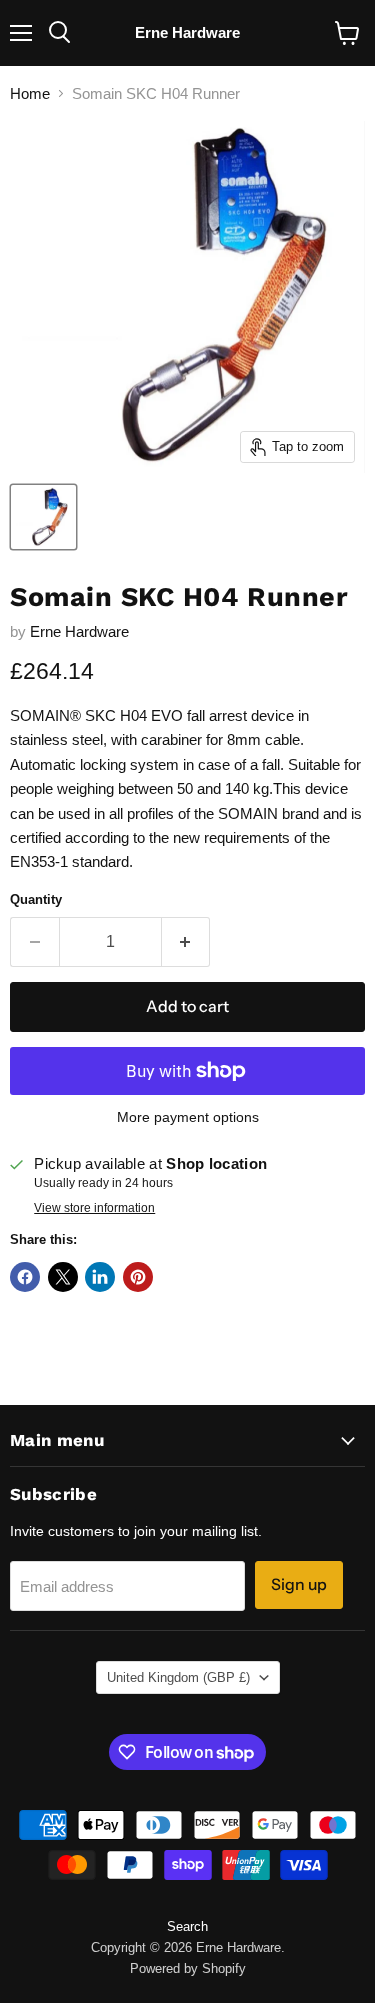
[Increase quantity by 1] (186, 942)
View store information (94, 1208)
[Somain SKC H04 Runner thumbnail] (43, 517)
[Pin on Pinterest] (138, 1277)
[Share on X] (63, 1277)
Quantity (36, 899)
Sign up (299, 1584)
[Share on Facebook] (25, 1277)
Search (187, 1926)
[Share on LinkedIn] (100, 1277)
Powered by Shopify (188, 1968)
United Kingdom (178, 1677)
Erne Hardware (79, 631)
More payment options (188, 1117)
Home (30, 93)
